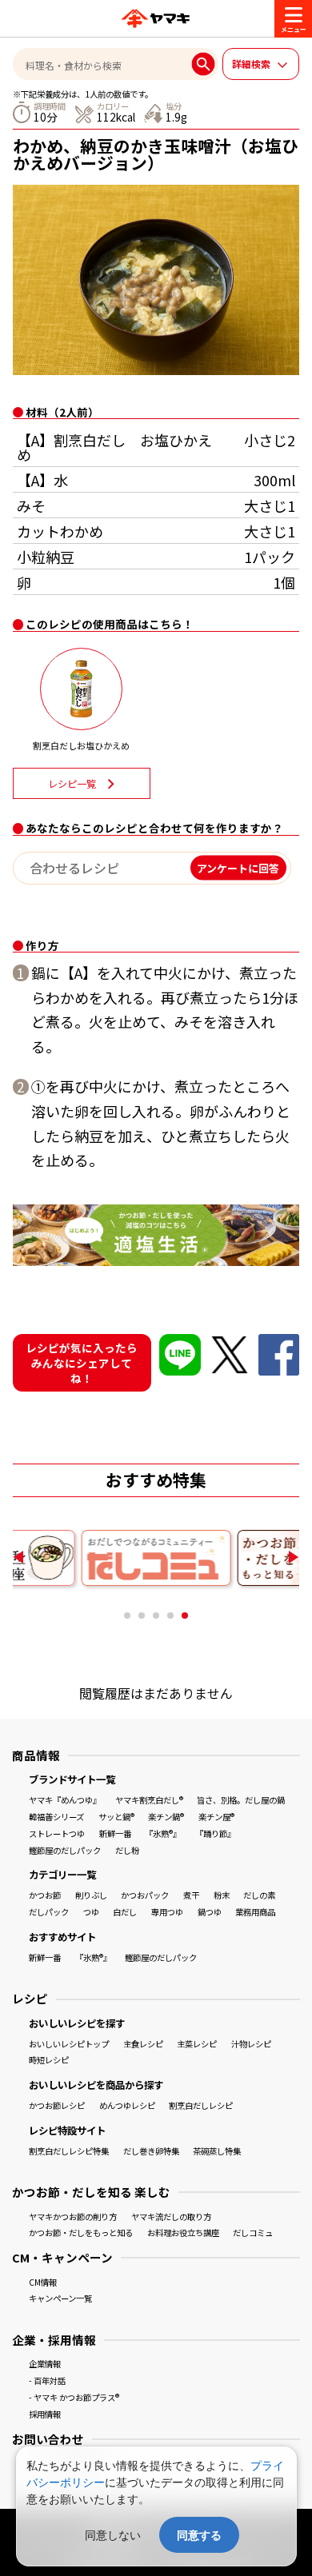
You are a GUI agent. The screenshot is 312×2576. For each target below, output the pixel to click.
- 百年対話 (47, 2380)
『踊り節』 (215, 1833)
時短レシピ (49, 2060)
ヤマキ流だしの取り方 (171, 2217)
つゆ (91, 1912)
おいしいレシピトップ (69, 2044)
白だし (125, 1912)
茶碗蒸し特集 (217, 2151)
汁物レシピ (251, 2044)
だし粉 (127, 1850)
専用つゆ (167, 1912)
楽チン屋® (216, 1817)
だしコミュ (253, 2233)
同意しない (113, 2535)
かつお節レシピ (57, 2105)
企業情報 (45, 2364)
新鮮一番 (115, 1833)
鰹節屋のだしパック (65, 1850)
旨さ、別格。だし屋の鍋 (241, 1800)
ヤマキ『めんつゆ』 (65, 1800)
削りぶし (91, 1895)
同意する (199, 2535)
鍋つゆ (210, 1912)
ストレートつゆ (57, 1833)
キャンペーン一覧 (60, 2298)
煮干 (191, 1895)
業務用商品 (255, 1912)
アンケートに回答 (238, 868)
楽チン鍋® (166, 1817)
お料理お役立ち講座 (183, 2233)
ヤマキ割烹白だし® (149, 1800)
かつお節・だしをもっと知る (81, 2233)
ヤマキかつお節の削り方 (73, 2217)
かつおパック (145, 1895)
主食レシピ (143, 2044)
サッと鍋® (116, 1817)
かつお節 (45, 1895)
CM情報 (43, 2282)
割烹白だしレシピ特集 (69, 2151)
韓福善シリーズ (56, 1817)
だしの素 (259, 1895)
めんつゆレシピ (127, 2105)
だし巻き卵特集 (151, 2151)
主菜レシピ (197, 2044)
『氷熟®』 (163, 1833)
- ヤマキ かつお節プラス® (74, 2397)
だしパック (49, 1912)
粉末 (222, 1895)
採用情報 (45, 2414)
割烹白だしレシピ (201, 2105)
